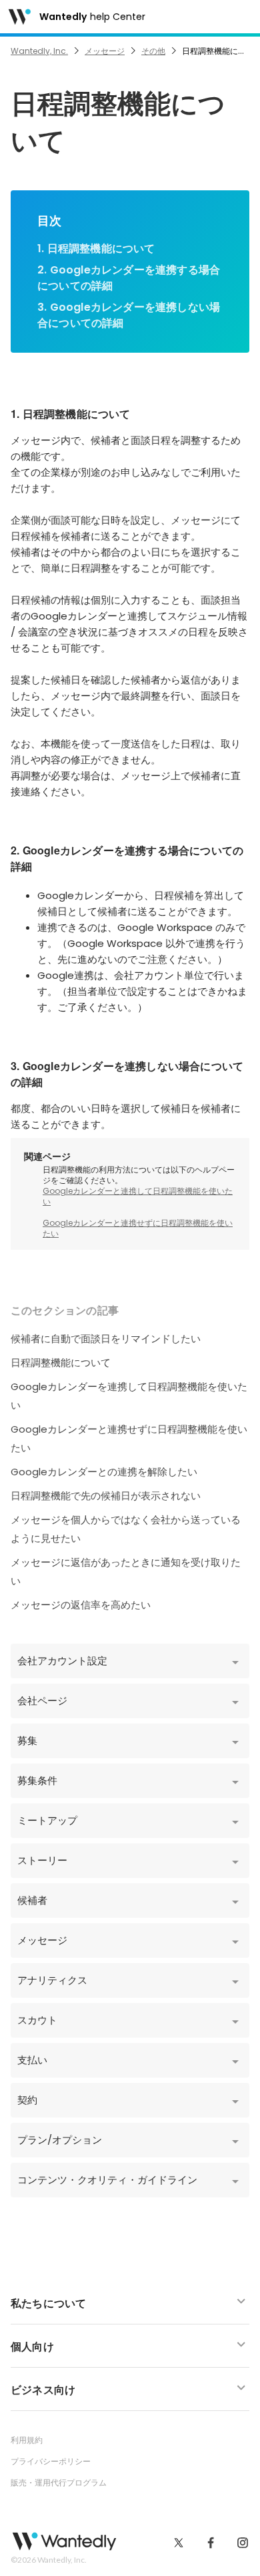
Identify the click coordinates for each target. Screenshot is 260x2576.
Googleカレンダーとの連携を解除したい (104, 1472)
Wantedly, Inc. (39, 51)
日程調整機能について (61, 1363)
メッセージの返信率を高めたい (81, 1605)
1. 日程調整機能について (96, 249)
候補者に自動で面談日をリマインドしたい (106, 1339)
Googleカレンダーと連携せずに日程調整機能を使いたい (138, 1228)
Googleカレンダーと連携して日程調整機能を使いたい (138, 1196)
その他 (153, 51)
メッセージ (105, 51)
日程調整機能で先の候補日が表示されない (106, 1496)
